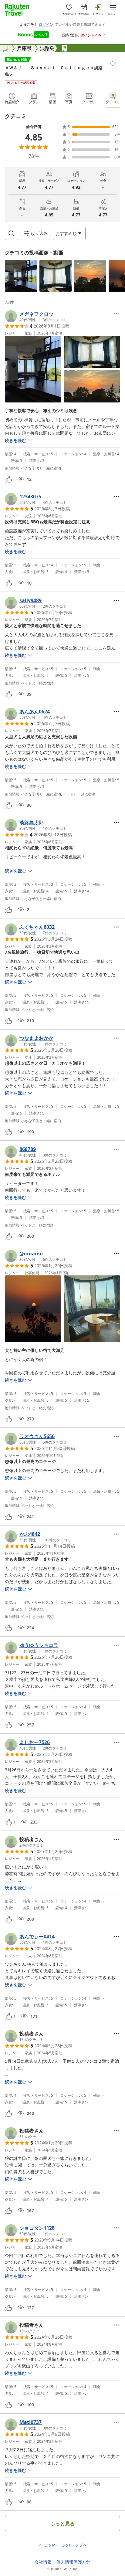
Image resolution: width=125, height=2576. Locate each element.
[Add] (113, 63)
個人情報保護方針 (73, 2562)
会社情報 (43, 2562)
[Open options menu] (117, 314)
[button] (21, 276)
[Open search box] (12, 233)
